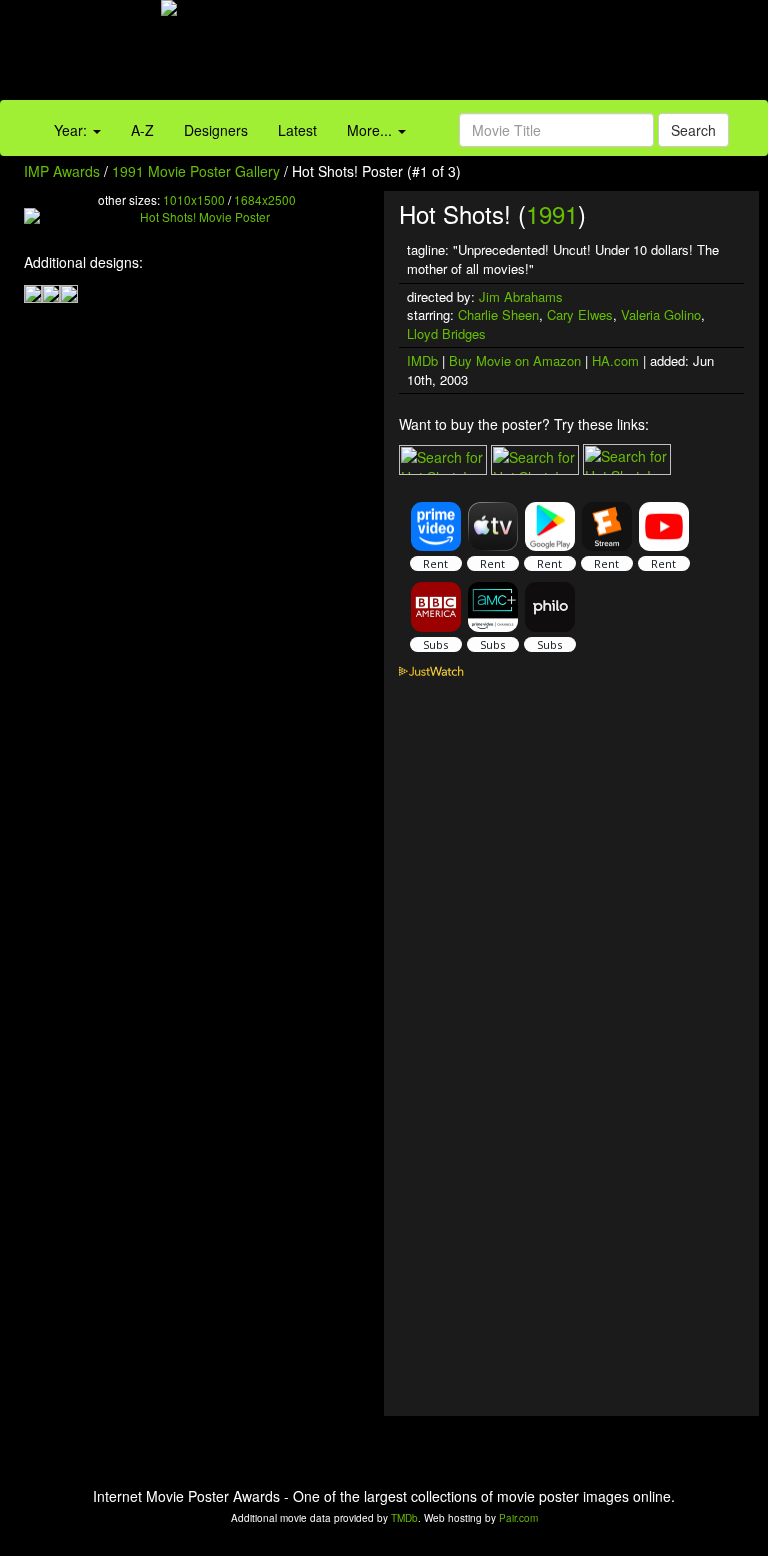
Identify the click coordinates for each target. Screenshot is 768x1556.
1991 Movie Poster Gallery (196, 171)
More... (371, 130)
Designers (216, 130)
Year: (72, 130)
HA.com (615, 360)
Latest (297, 130)
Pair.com (518, 1518)
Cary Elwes (580, 314)
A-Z (142, 130)
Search (693, 130)
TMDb (404, 1518)
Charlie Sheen (498, 314)
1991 (552, 213)
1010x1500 (194, 199)
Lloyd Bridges (446, 333)
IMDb (422, 360)
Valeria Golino (661, 314)
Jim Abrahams (521, 296)
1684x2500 (265, 199)
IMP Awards (62, 171)
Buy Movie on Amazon (515, 360)
